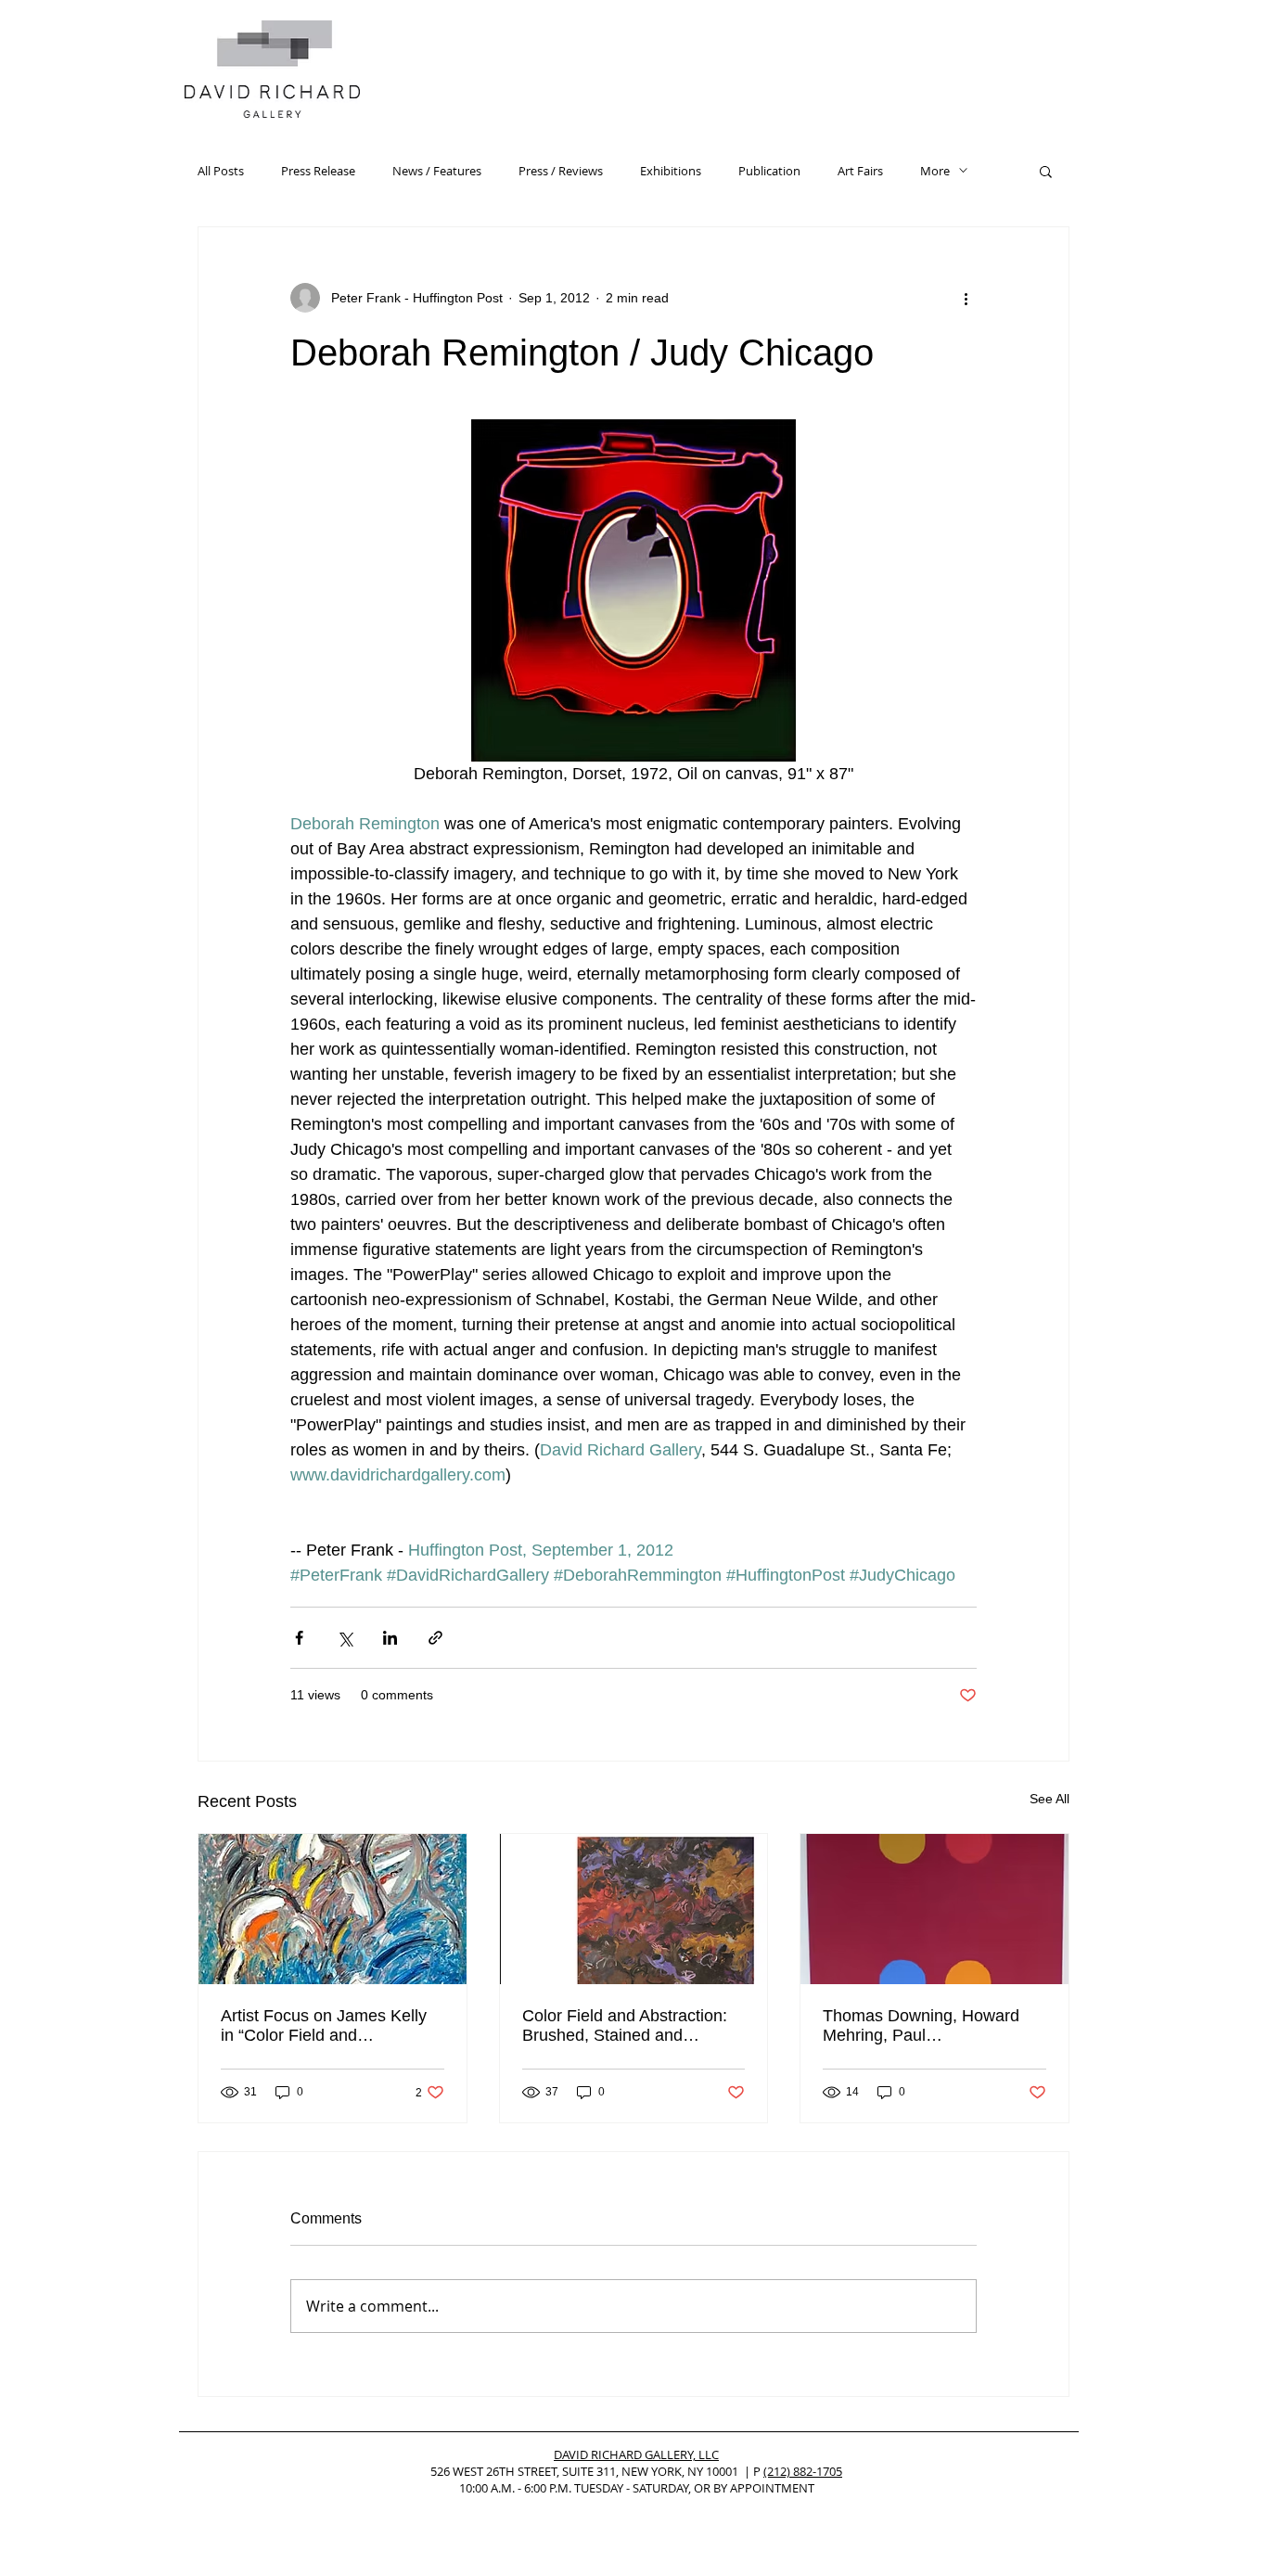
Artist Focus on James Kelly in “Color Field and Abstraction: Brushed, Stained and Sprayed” (331, 2026)
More (935, 171)
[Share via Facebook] (299, 1638)
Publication (769, 171)
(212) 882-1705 (803, 2471)
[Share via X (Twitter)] (345, 1638)
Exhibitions (671, 171)
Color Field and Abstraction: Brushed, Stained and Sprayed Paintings (625, 2026)
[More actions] (966, 298)
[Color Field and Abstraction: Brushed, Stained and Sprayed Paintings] (634, 1909)
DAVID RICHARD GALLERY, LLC (636, 2454)
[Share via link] (435, 1638)
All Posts (221, 171)
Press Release (318, 171)
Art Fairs (860, 171)
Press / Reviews (561, 171)
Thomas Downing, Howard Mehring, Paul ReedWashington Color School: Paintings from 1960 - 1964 (932, 2026)
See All (1049, 1799)
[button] (1046, 171)
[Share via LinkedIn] (390, 1638)
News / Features (437, 171)
